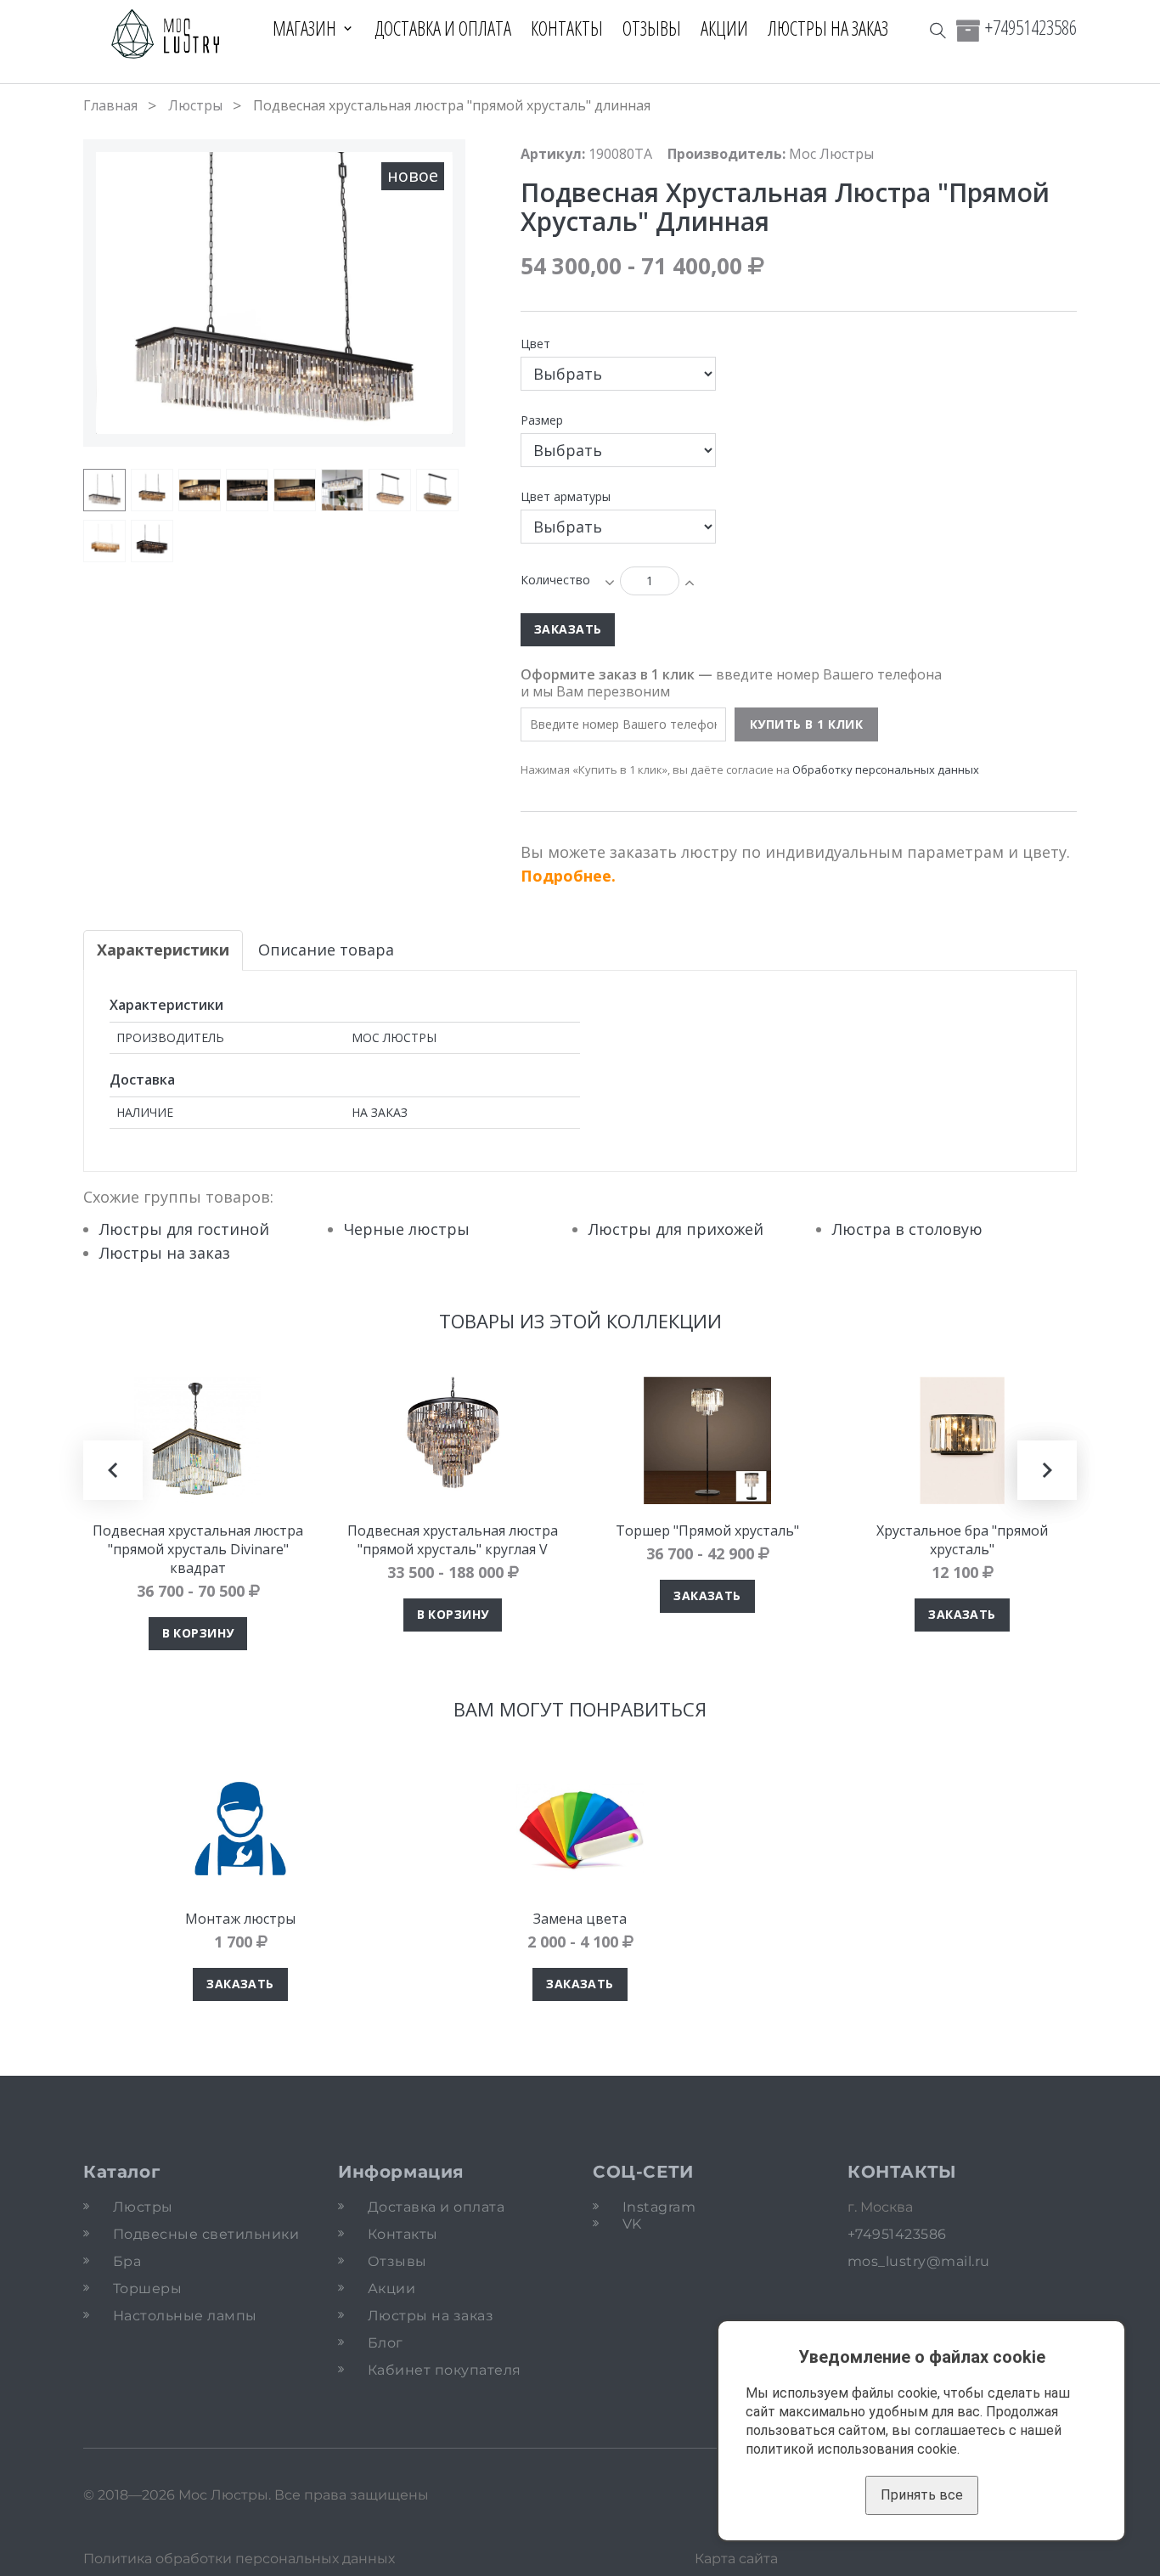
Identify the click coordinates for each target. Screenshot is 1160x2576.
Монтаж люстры (240, 1919)
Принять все (922, 2495)
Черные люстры (407, 1229)
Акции (724, 28)
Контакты (567, 28)
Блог (386, 2343)
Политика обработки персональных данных (239, 2559)
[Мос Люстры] (166, 35)
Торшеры (147, 2289)
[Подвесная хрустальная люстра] (198, 1440)
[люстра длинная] (200, 490)
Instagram (659, 2207)
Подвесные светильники (206, 2234)
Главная (110, 105)
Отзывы (652, 28)
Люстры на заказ (828, 28)
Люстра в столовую (907, 1229)
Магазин (304, 28)
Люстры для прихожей (676, 1229)
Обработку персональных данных (886, 769)
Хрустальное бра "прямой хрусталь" (962, 1540)
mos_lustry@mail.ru (919, 2261)
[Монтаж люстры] (240, 1829)
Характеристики (163, 950)
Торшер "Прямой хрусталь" (707, 1530)
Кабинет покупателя (445, 2370)
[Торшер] (707, 1440)
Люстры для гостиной (184, 1229)
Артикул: (553, 154)
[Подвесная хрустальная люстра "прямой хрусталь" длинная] (104, 490)
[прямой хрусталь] (247, 490)
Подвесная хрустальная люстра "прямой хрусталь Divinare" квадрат (198, 1549)
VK (632, 2224)
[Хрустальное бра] (962, 1440)
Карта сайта (736, 2559)
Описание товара (326, 950)
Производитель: (726, 154)
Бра (127, 2261)
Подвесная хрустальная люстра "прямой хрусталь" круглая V (453, 1540)
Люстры (195, 105)
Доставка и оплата (443, 28)
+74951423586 (1031, 27)
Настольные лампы (185, 2316)
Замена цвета (580, 1919)
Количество (555, 580)
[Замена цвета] (580, 1829)
